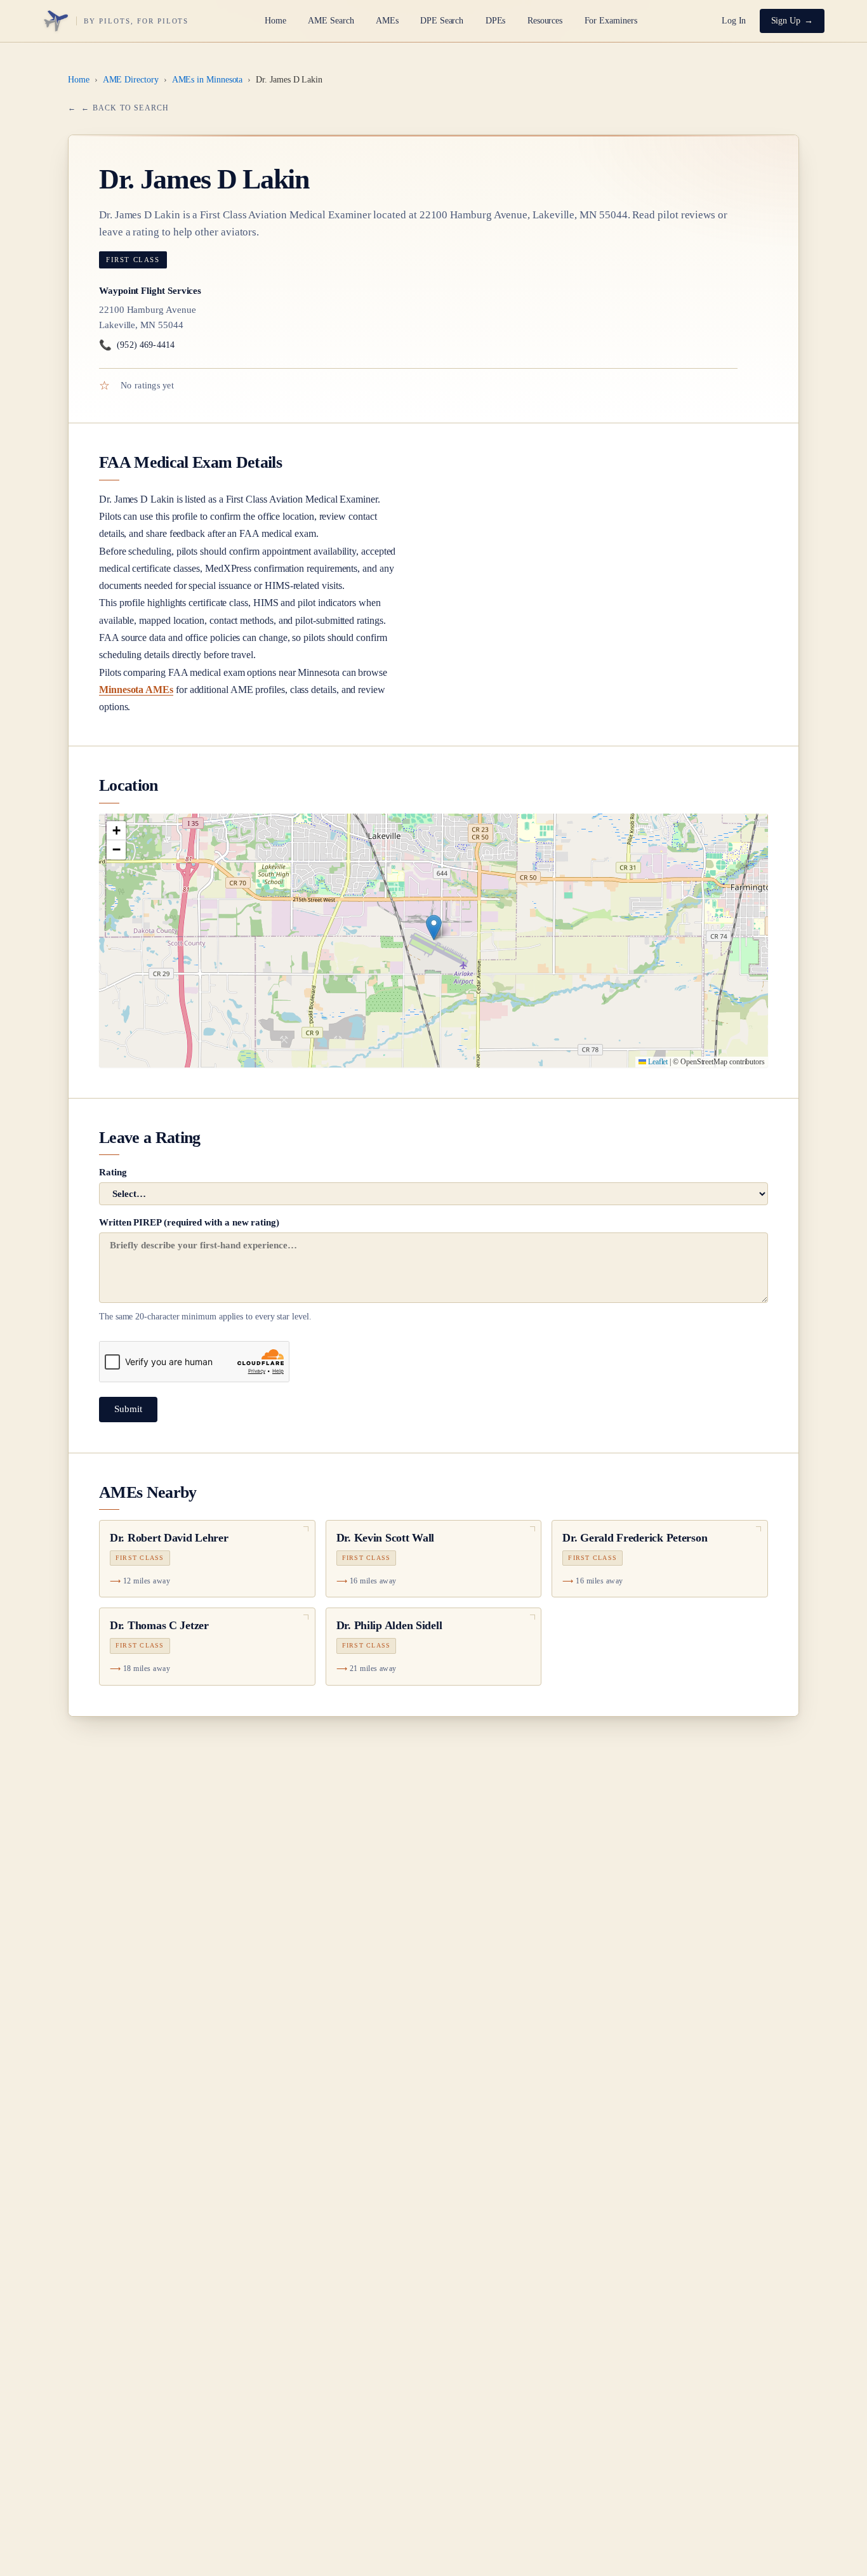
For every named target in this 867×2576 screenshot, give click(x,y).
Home (275, 21)
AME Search (331, 21)
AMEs (387, 21)
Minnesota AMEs (136, 690)
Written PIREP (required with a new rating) (205, 1269)
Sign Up (786, 21)
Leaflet (657, 1062)
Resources (545, 21)
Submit (128, 1409)
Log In (734, 21)
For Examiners (611, 21)
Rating (113, 1172)
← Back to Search (125, 108)
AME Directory (131, 80)
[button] (434, 928)
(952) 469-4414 (137, 345)
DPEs (496, 21)
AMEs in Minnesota (208, 80)
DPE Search (442, 21)
